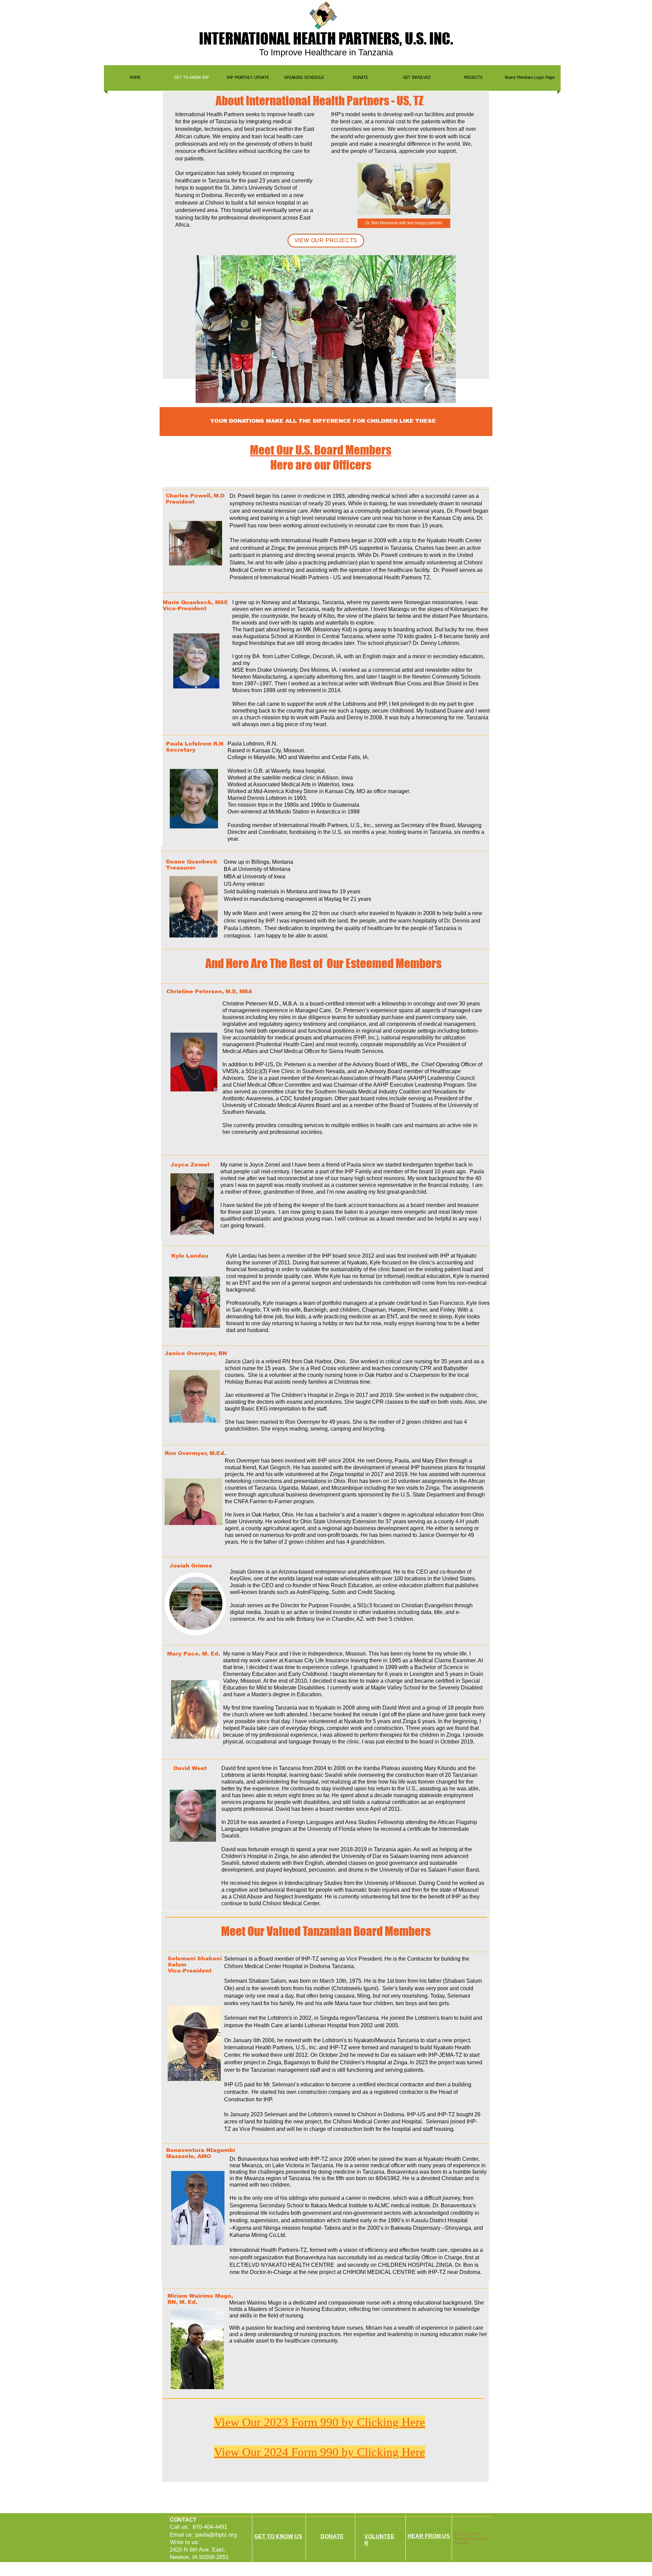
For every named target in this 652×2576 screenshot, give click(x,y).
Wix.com (462, 2543)
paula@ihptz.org (216, 2535)
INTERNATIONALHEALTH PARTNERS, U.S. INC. (326, 38)
